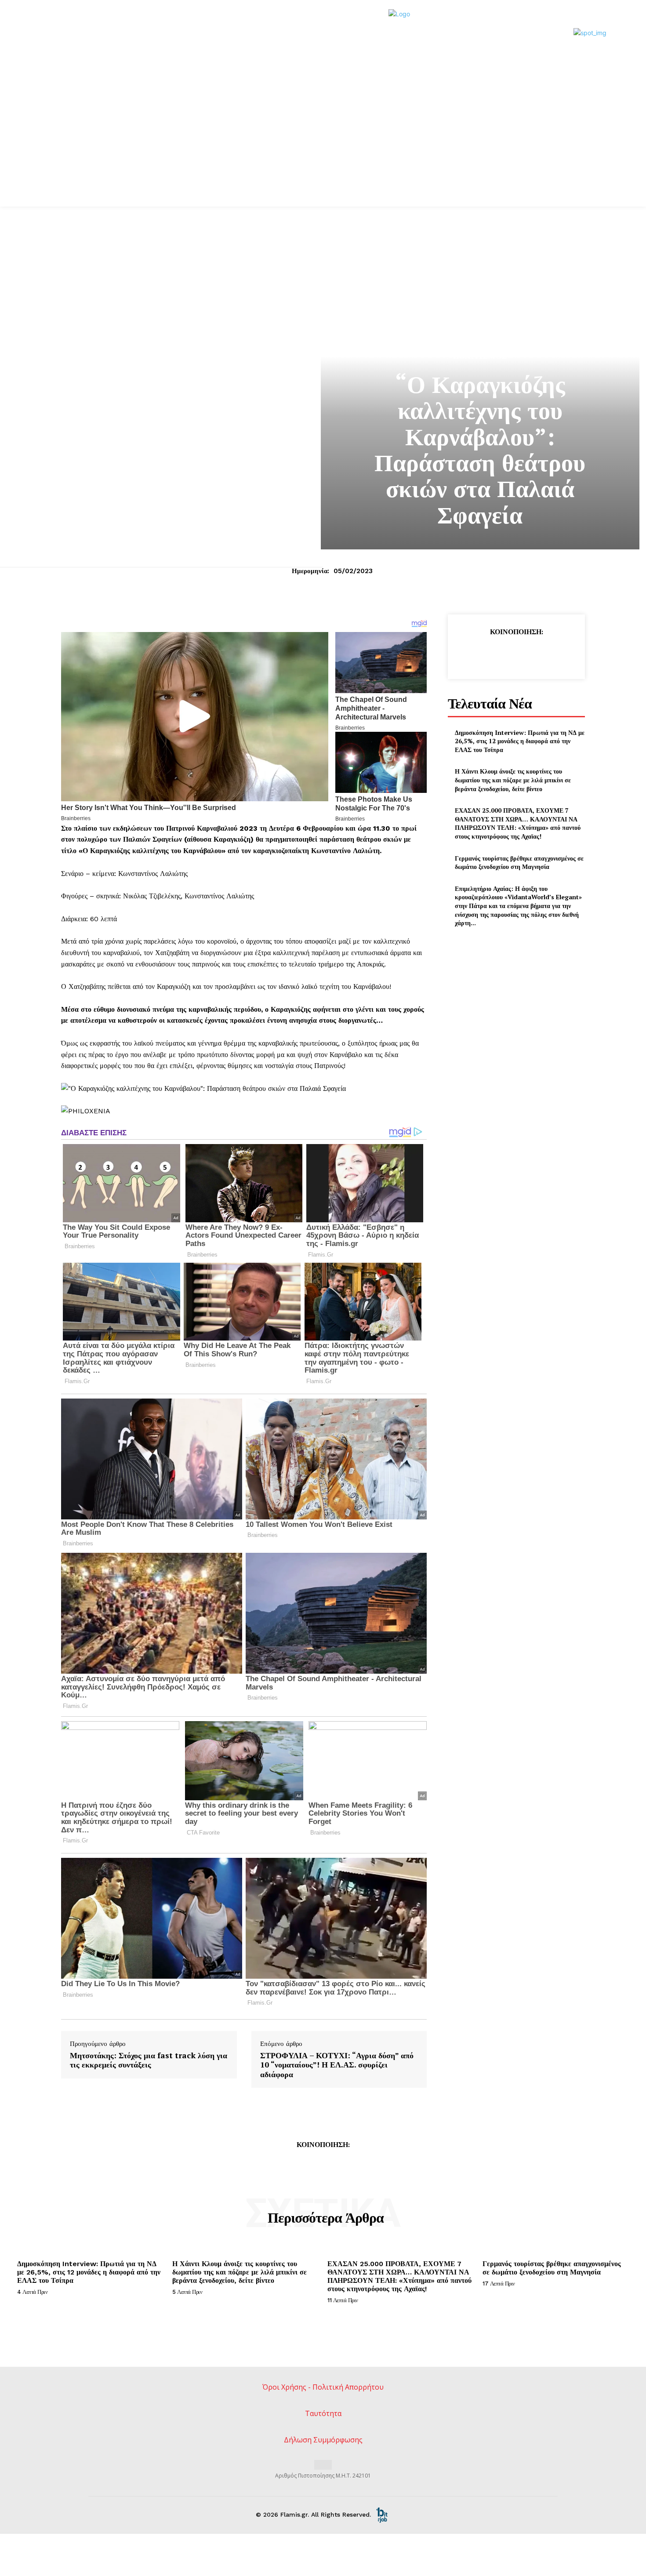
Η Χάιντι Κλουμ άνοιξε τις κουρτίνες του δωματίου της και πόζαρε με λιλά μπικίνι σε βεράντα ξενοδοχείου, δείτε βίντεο (513, 780)
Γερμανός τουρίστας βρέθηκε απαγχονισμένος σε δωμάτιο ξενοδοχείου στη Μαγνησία (519, 863)
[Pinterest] (516, 654)
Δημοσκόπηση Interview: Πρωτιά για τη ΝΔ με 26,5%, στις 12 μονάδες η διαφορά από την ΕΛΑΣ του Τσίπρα (520, 741)
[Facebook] (475, 654)
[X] (496, 654)
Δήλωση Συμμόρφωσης (323, 2440)
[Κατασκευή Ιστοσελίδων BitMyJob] (382, 2514)
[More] (557, 654)
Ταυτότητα (323, 2413)
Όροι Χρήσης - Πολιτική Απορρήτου (323, 2387)
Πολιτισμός (480, 356)
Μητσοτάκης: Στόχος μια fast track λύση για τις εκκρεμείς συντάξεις (149, 2060)
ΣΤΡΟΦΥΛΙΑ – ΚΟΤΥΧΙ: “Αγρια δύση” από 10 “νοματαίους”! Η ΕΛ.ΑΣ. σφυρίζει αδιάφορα (337, 2065)
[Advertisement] (323, 141)
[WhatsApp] (536, 654)
